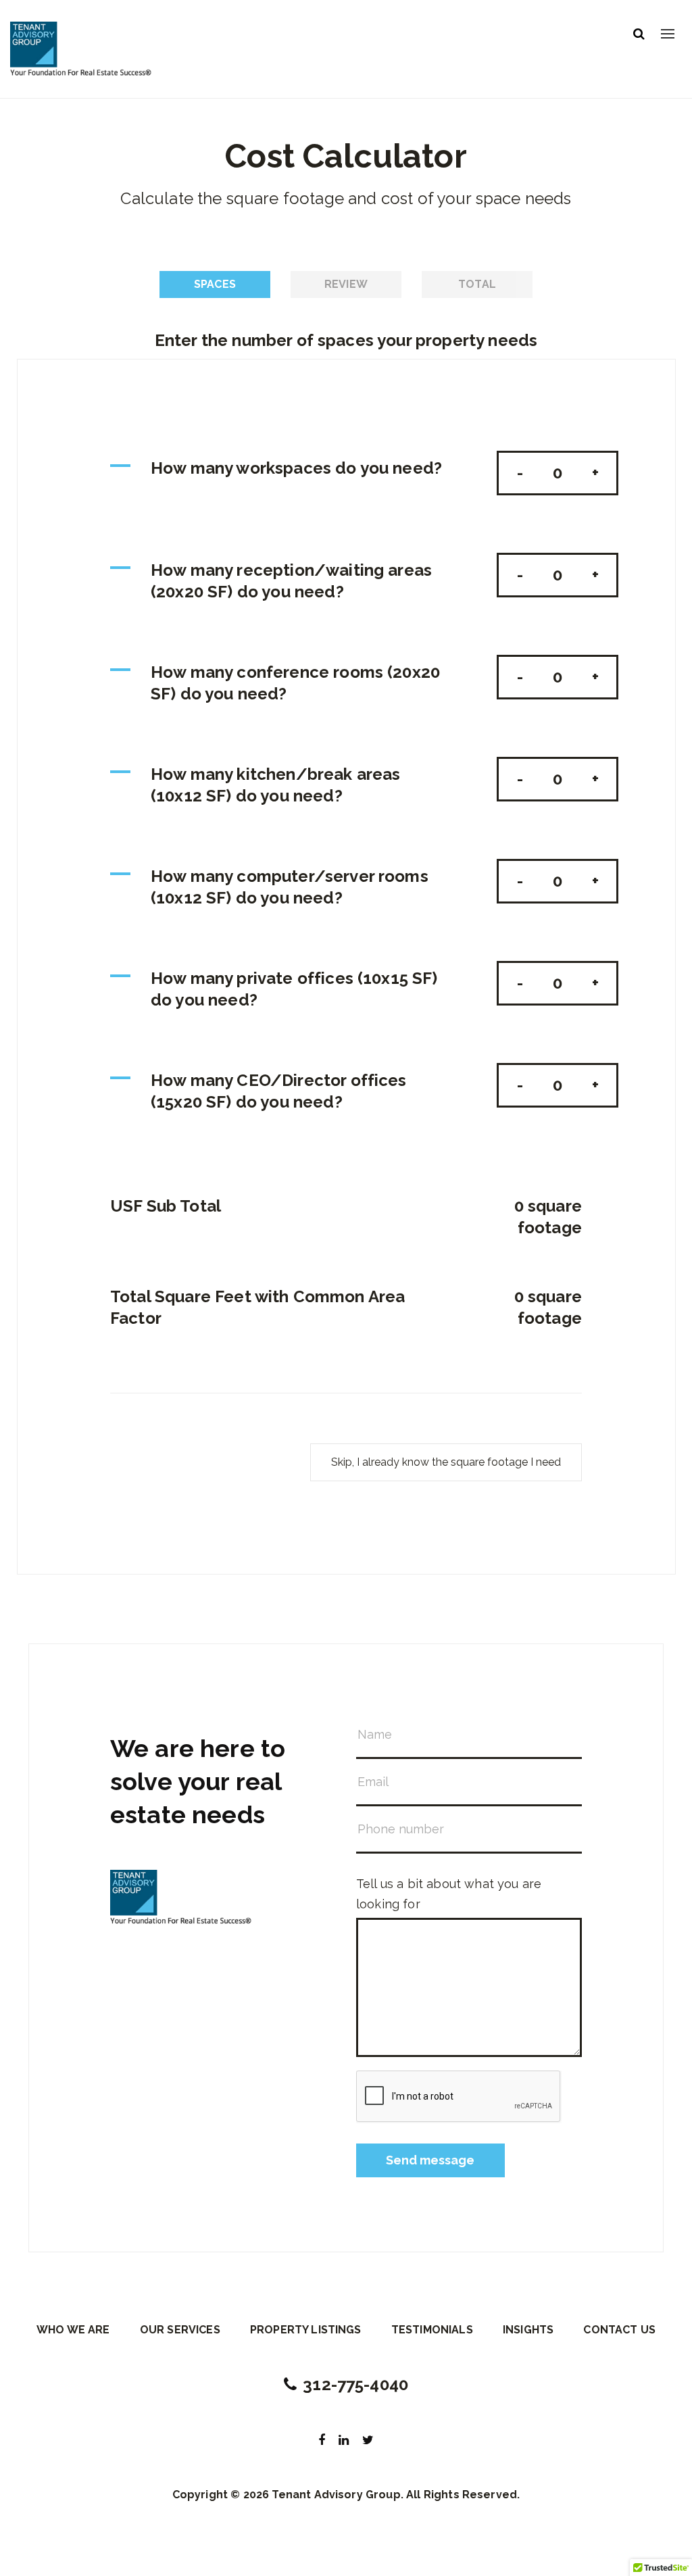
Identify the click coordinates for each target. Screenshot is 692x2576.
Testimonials (432, 2330)
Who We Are (73, 2330)
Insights (528, 2330)
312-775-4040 (355, 2384)
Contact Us (619, 2330)
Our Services (180, 2330)
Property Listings (306, 2330)
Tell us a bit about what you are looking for (449, 1894)
